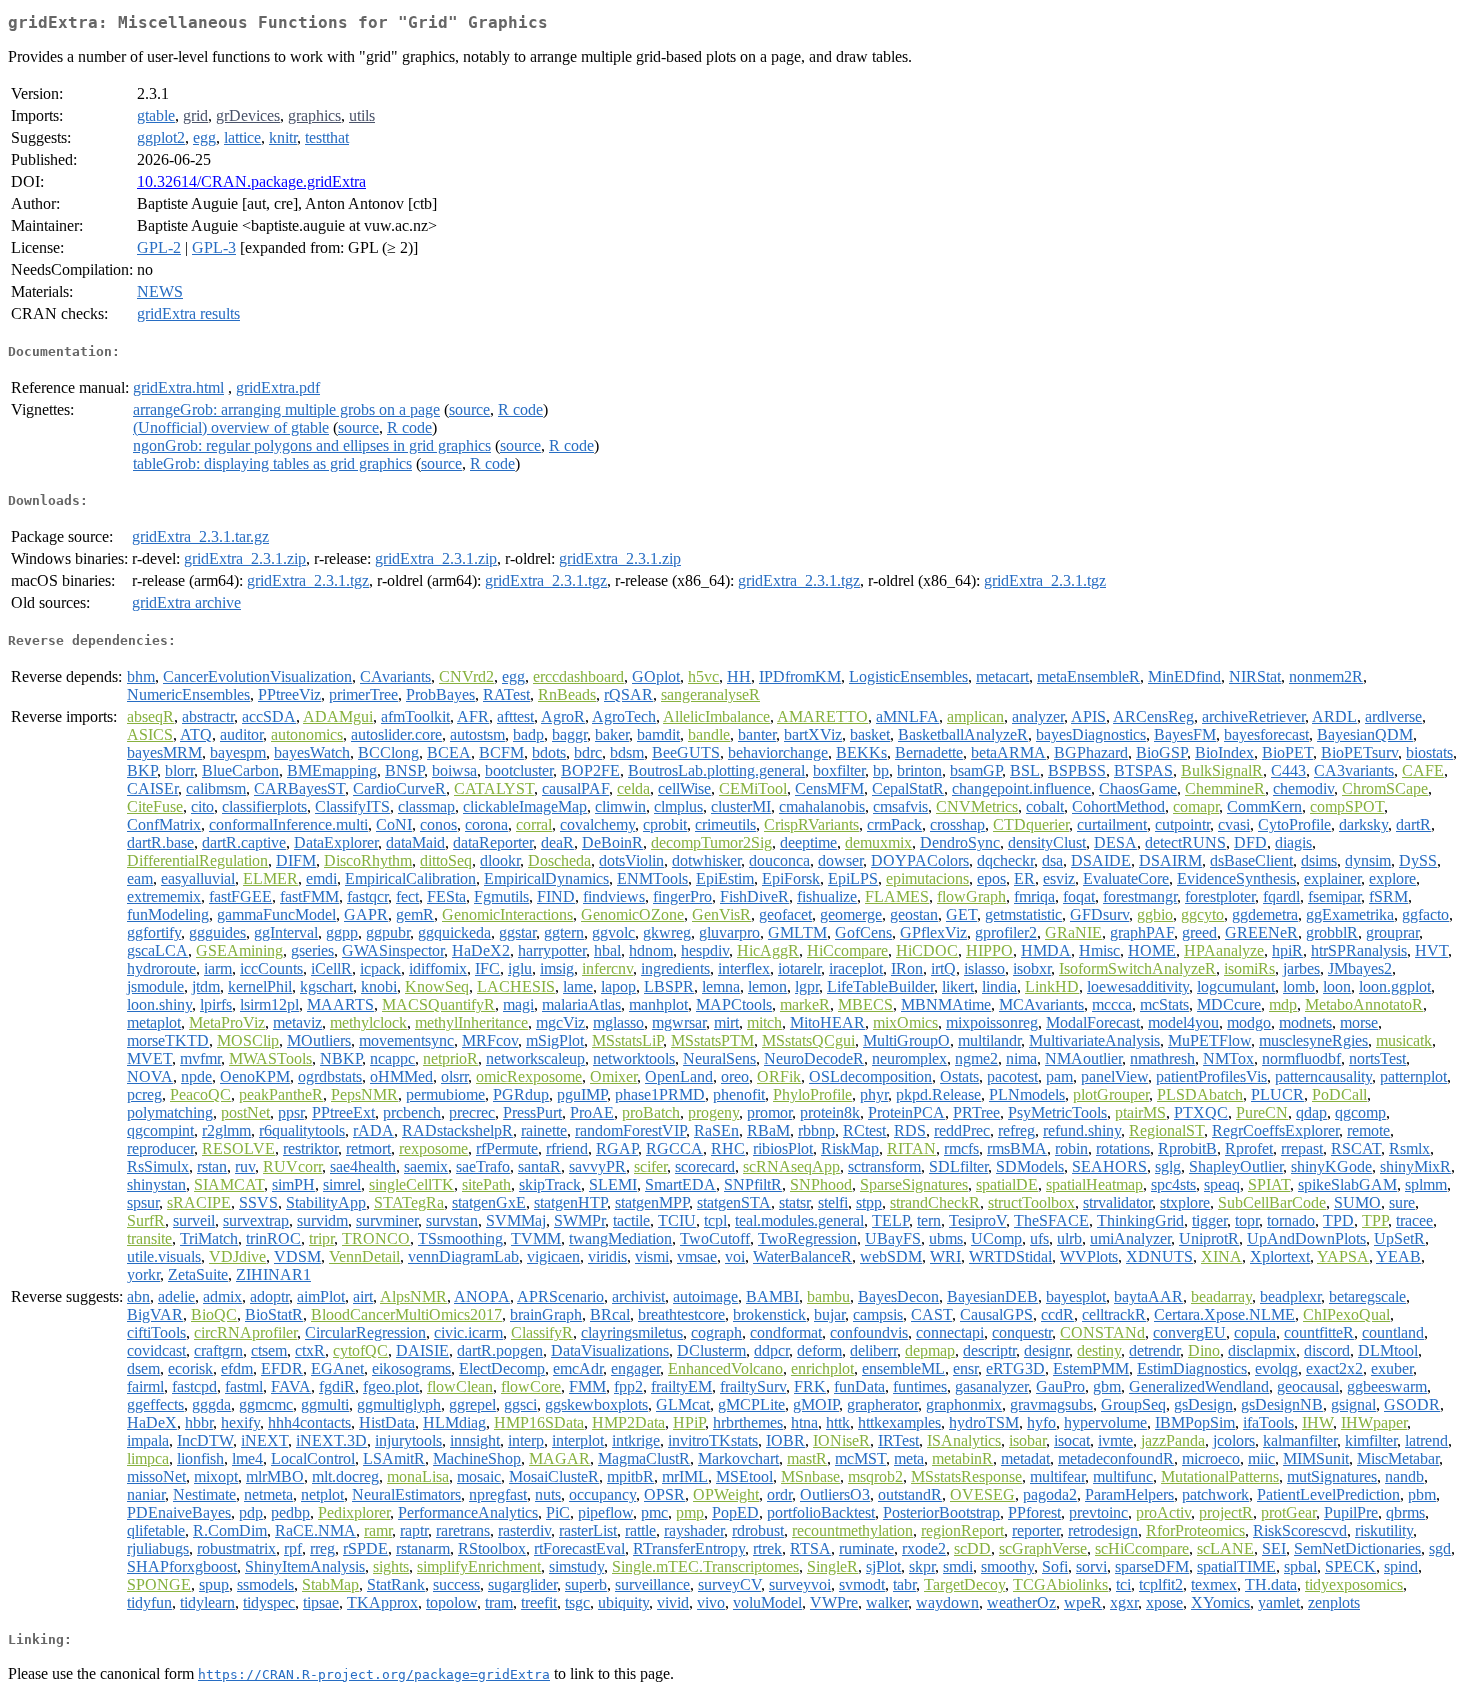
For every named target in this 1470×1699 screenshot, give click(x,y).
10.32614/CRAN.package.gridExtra (251, 181)
